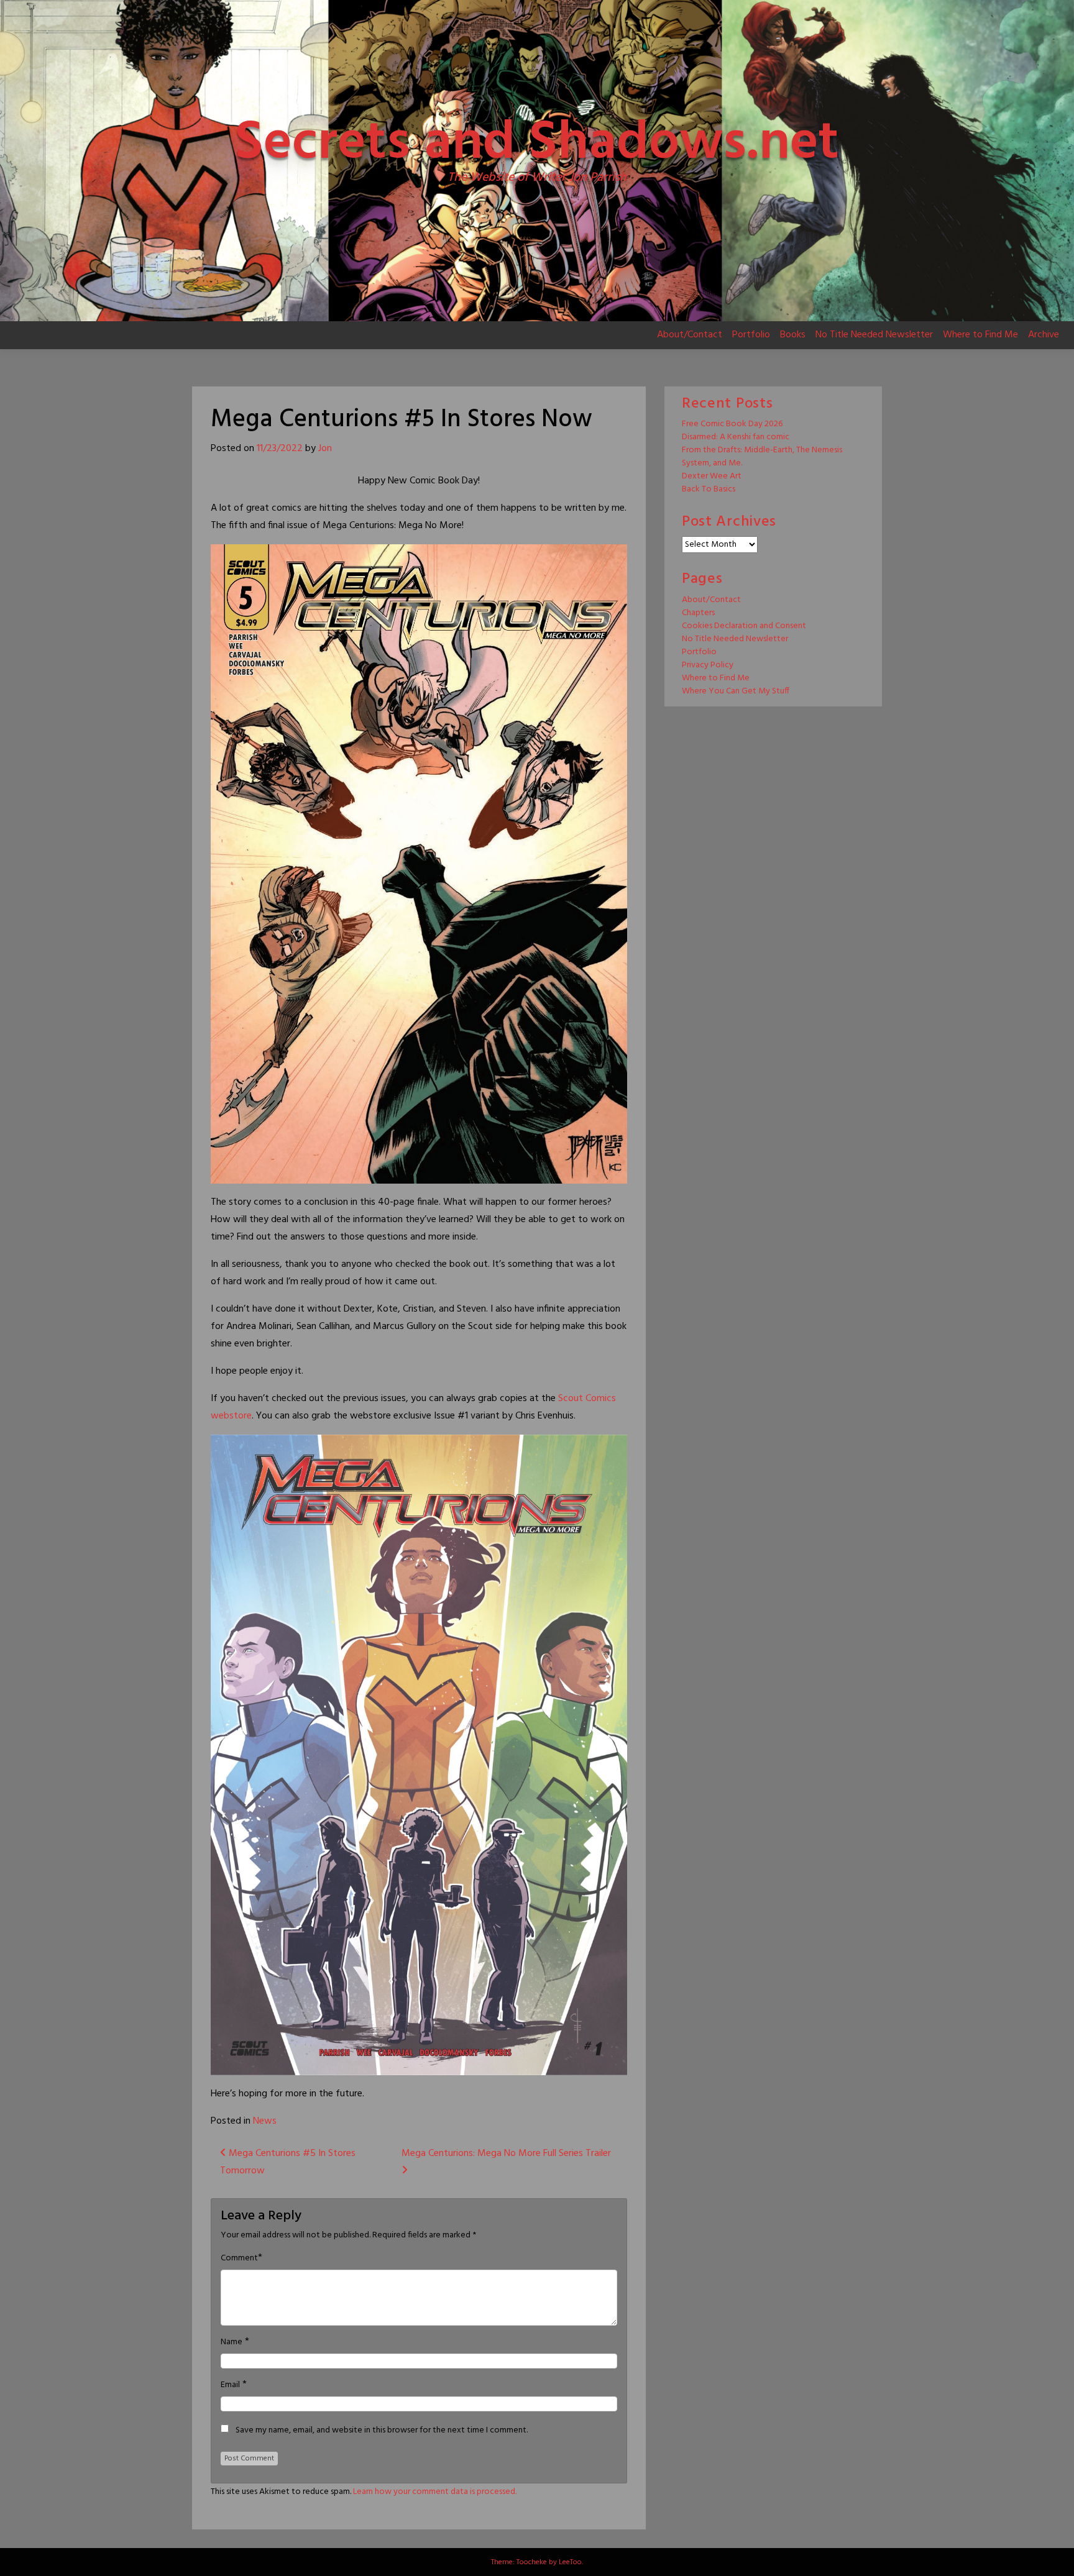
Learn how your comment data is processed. (435, 2492)
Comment (239, 2259)
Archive (1044, 335)
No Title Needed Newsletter (874, 335)
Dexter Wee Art (712, 476)
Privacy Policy (708, 665)
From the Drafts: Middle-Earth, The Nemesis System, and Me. (762, 457)
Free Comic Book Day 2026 (732, 424)
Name (232, 2342)
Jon (325, 449)
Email (230, 2385)
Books (793, 335)
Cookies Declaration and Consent (744, 626)
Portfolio (751, 335)
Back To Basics (709, 489)
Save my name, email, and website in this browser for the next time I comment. (382, 2431)
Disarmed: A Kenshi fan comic (736, 437)
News (265, 2121)
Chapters (698, 613)
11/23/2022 (280, 449)
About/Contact (690, 335)
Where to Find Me (980, 335)
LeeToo (570, 2562)
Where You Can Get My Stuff (736, 691)
